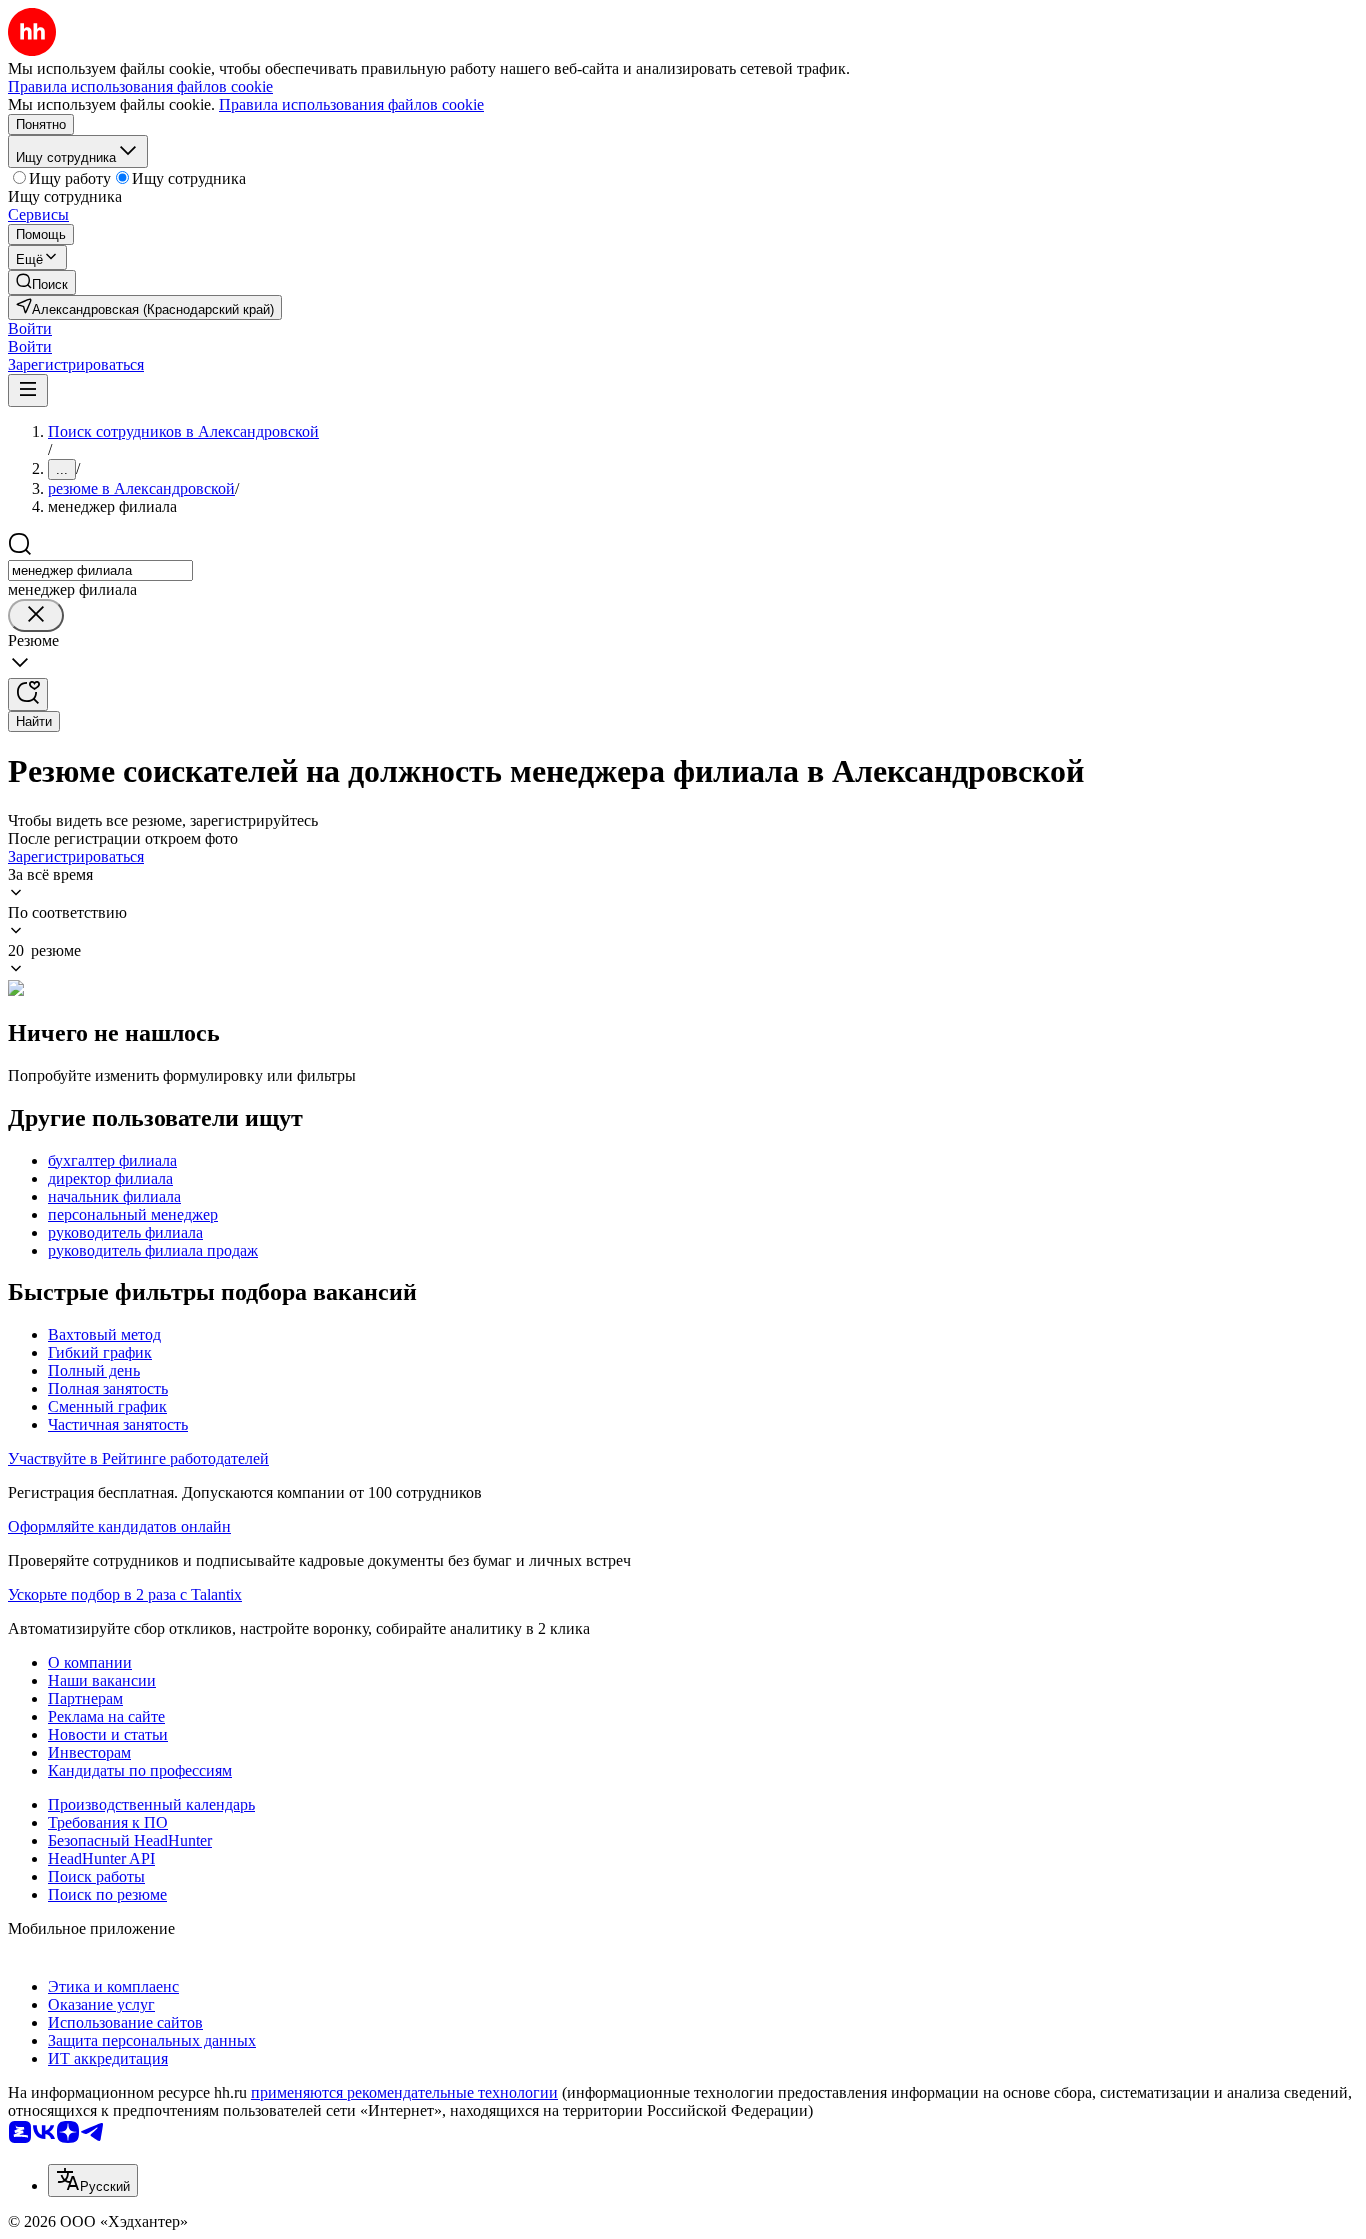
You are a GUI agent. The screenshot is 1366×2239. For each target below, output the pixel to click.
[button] (30, 328)
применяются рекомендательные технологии (404, 2092)
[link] (42, 282)
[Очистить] (36, 615)
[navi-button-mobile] (28, 390)
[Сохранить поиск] (28, 694)
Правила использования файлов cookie (351, 104)
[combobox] (100, 570)
